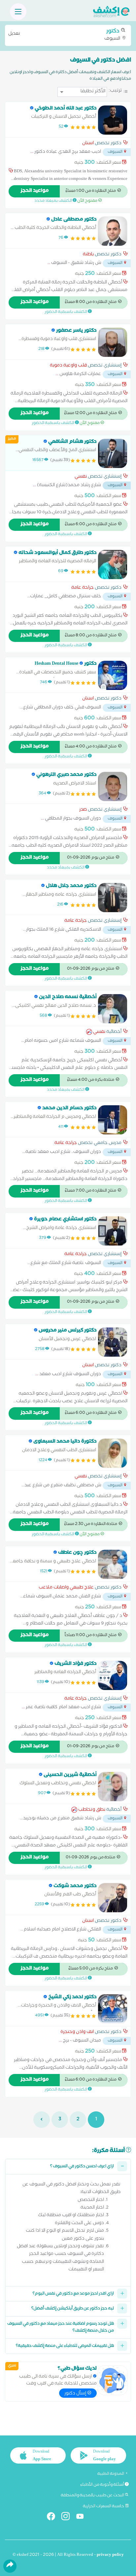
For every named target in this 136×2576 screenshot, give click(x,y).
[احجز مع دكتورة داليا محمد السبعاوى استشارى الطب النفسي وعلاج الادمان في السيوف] (113, 1453)
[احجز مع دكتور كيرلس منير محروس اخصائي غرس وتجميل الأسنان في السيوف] (113, 1342)
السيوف (65, 35)
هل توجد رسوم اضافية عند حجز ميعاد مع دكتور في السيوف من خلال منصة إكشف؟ (61, 2328)
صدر (83, 810)
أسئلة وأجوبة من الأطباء (102, 2485)
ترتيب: (115, 91)
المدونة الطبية (111, 2474)
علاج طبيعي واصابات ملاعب (66, 1588)
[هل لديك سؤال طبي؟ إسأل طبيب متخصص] (113, 2380)
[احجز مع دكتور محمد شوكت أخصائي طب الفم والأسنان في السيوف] (113, 1898)
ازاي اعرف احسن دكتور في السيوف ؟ (82, 2167)
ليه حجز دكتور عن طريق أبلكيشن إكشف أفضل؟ (73, 2309)
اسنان (88, 144)
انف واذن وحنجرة (77, 2033)
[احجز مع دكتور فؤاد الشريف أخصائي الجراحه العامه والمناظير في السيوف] (113, 1675)
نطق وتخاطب (92, 1810)
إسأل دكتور (76, 2394)
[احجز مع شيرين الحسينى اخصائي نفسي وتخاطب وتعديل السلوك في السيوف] (113, 1787)
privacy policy (110, 2555)
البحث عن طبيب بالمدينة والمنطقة (93, 2496)
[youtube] (83, 2518)
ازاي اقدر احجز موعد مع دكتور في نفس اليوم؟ (73, 2294)
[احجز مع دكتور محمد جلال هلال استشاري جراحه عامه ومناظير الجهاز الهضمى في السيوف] (113, 898)
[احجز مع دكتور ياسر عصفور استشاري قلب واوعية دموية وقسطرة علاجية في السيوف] (113, 342)
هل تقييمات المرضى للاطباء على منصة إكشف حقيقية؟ (65, 2346)
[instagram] (68, 2518)
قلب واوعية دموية (68, 366)
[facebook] (54, 2518)
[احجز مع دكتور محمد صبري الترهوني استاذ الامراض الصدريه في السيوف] (113, 786)
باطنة (88, 255)
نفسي (81, 477)
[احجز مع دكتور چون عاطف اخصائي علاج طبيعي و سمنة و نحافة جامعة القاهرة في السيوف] (113, 1564)
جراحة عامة (83, 588)
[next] (42, 2120)
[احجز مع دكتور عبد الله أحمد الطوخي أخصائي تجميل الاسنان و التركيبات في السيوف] (113, 120)
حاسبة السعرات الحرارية (104, 2507)
